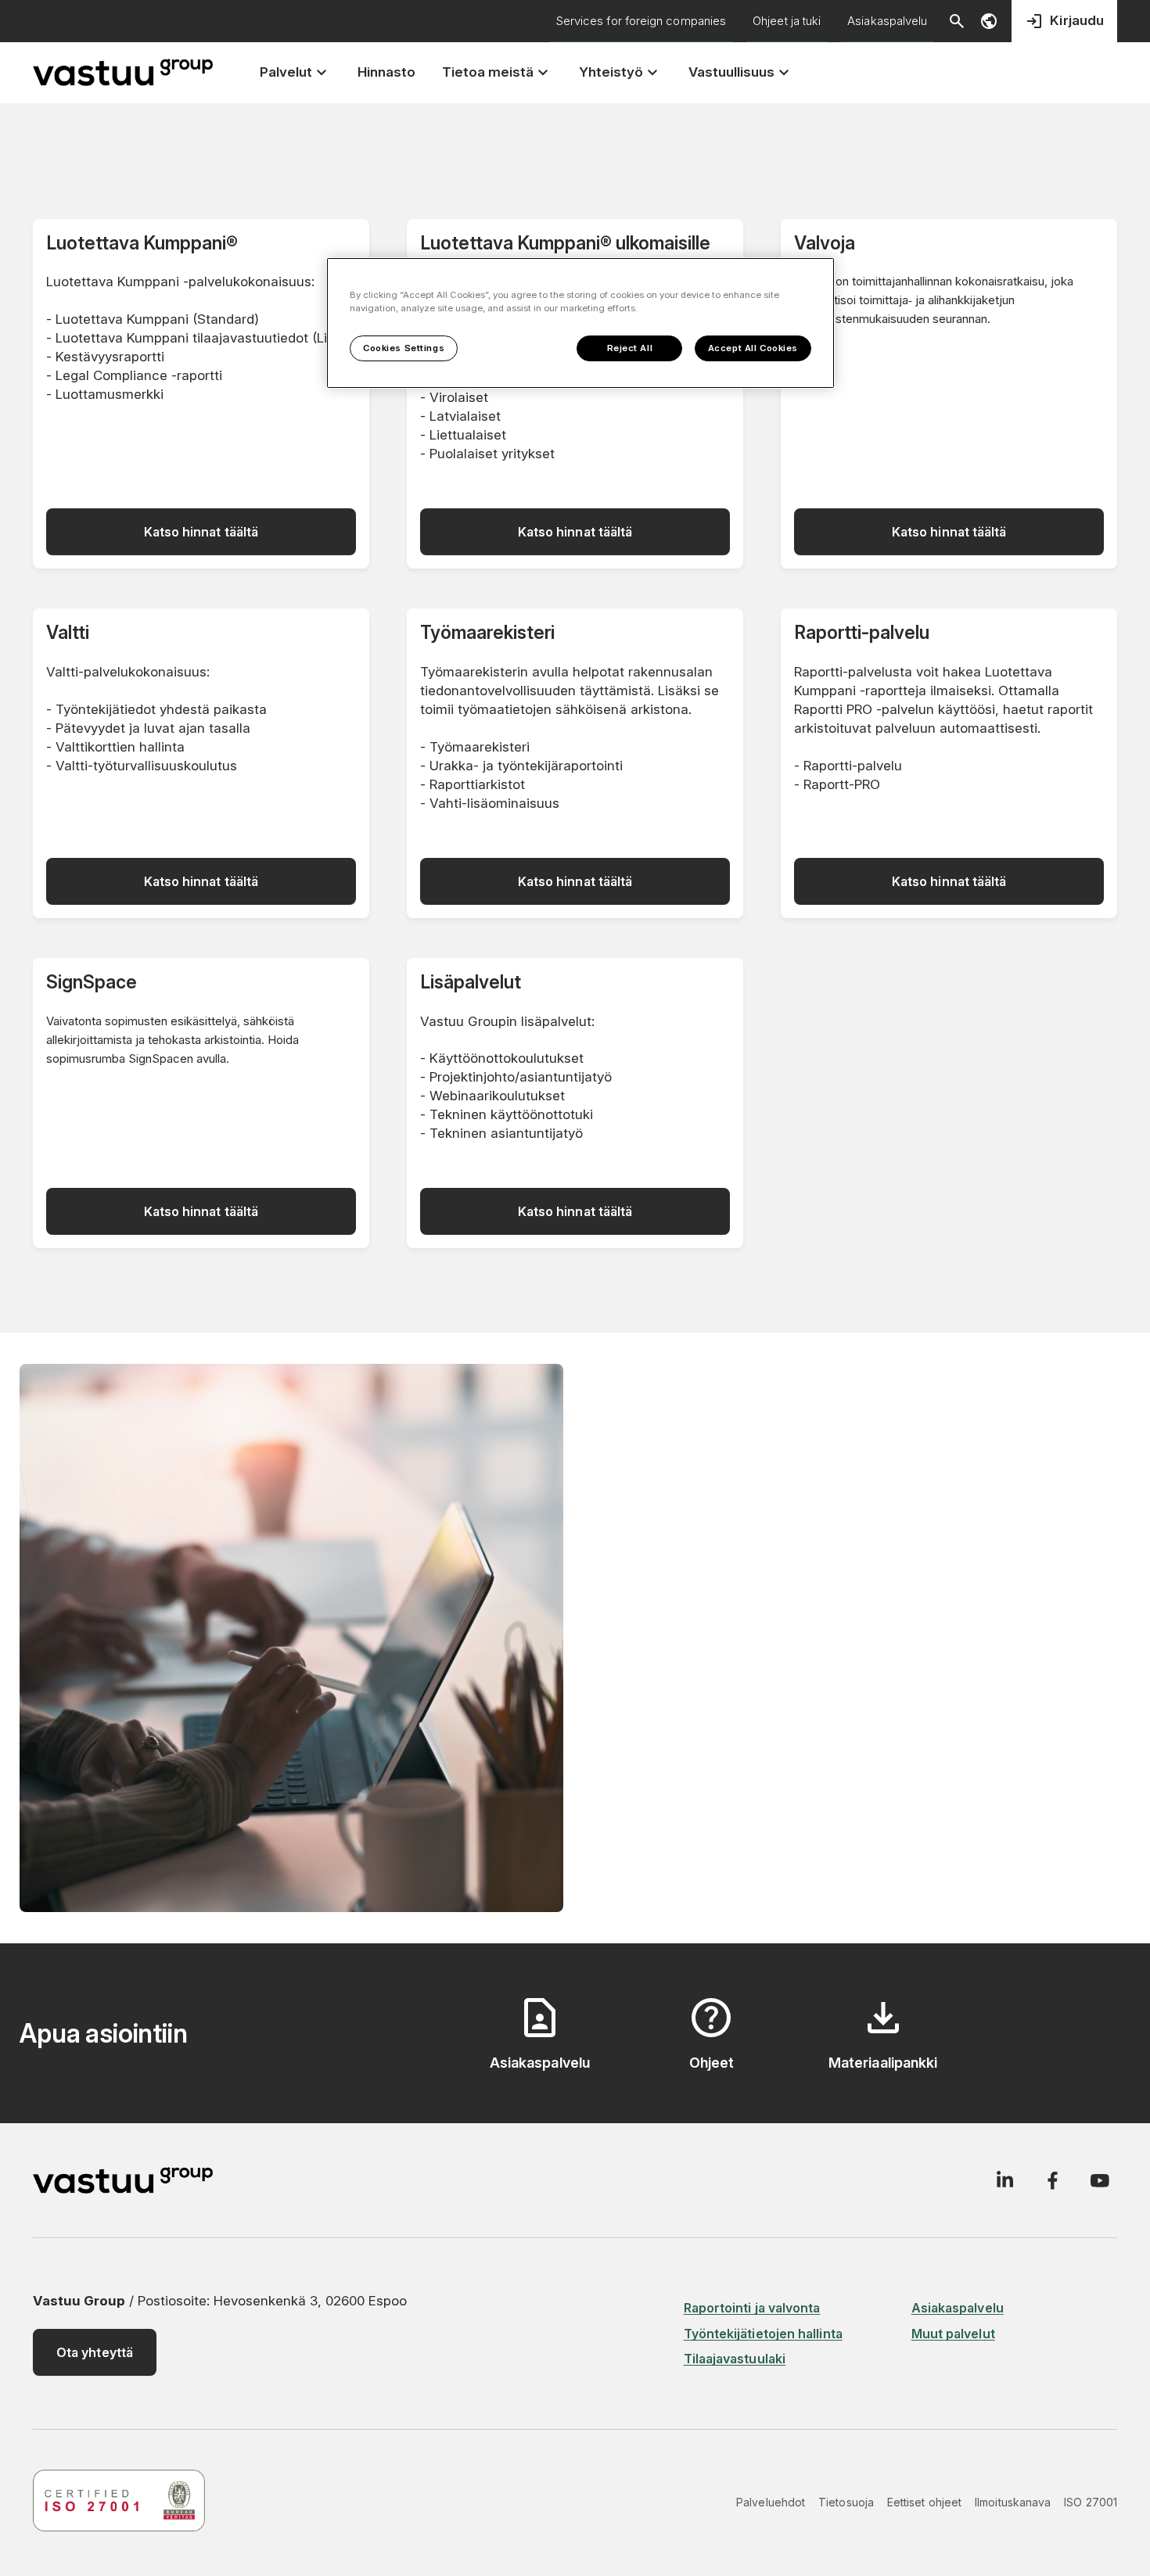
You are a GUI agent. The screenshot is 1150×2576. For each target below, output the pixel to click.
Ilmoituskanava (1013, 2502)
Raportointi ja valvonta (752, 2308)
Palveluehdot (771, 2502)
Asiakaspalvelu (887, 21)
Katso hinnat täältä (201, 532)
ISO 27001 (1091, 2502)
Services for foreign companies (641, 21)
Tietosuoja (846, 2502)
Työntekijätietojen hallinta (763, 2334)
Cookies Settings (404, 348)
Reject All (630, 348)
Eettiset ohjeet (924, 2502)
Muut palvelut (953, 2334)
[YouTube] (1100, 2180)
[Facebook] (1052, 2180)
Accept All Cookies (753, 348)
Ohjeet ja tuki (787, 21)
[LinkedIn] (1004, 2180)
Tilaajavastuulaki (735, 2359)
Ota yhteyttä (95, 2352)
